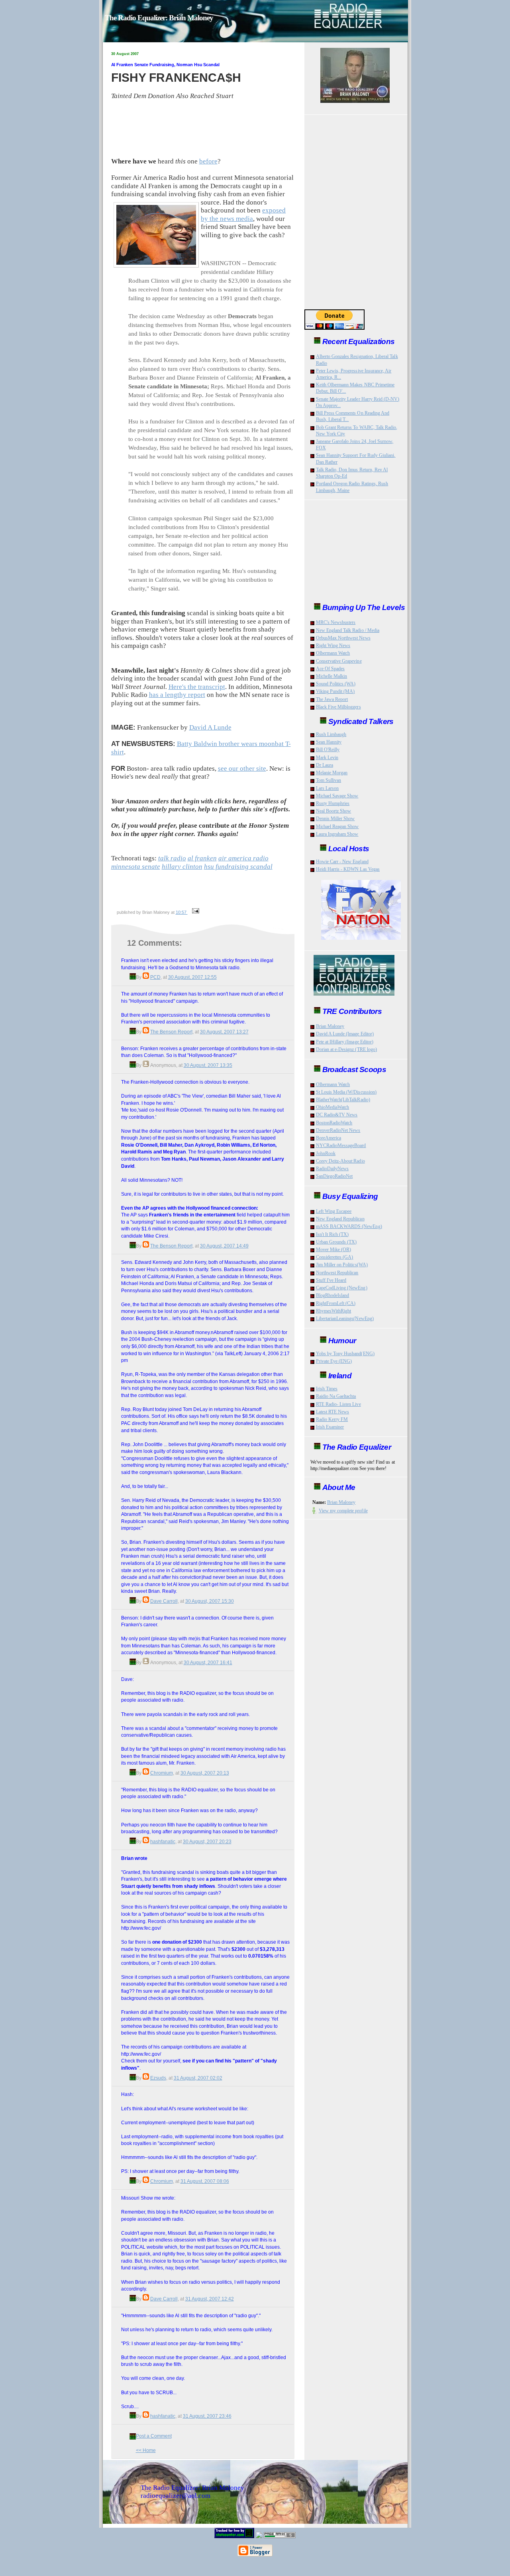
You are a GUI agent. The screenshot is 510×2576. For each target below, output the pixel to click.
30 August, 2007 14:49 (224, 1246)
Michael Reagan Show (337, 827)
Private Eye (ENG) (334, 1361)
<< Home (146, 2450)
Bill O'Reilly (328, 750)
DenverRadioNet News (338, 1130)
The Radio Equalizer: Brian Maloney (159, 18)
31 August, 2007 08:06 (205, 2181)
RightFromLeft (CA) (336, 1303)
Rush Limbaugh (331, 734)
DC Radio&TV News (337, 1115)
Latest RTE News (333, 1412)
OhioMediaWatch (333, 1107)
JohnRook (326, 1153)
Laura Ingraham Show (337, 834)
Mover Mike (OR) (334, 1250)
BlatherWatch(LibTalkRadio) (343, 1100)
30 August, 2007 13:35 (208, 1065)
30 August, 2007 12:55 (192, 977)
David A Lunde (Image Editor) (345, 1034)
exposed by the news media (243, 215)
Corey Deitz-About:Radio (340, 1161)
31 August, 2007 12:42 (210, 2299)
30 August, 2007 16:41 (208, 1662)
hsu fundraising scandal (238, 867)
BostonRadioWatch (334, 1123)
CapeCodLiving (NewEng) (342, 1288)
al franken (202, 858)
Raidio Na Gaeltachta (336, 1396)
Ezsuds (158, 2078)
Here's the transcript (197, 687)
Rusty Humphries (333, 803)
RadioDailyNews (332, 1169)
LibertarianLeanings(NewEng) (345, 1319)
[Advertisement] (206, 889)
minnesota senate (136, 867)
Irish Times (327, 1389)
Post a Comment (154, 2436)
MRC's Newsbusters (336, 622)
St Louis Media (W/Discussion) (346, 1092)
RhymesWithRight (334, 1311)
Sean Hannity (329, 742)
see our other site (242, 768)
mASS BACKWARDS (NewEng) (349, 1226)
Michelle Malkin (332, 676)
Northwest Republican (337, 1273)
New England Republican (340, 1219)
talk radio (172, 858)
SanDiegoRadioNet (334, 1176)
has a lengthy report (177, 695)
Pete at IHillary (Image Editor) (345, 1042)
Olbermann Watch (333, 653)
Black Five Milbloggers (338, 707)
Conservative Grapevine (339, 661)
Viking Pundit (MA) (335, 691)
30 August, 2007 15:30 (210, 1601)
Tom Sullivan (329, 780)
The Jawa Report (332, 699)
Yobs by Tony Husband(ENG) (345, 1354)
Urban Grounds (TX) (336, 1242)
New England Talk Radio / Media (348, 630)
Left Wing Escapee (334, 1211)
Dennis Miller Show (335, 819)
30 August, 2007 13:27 (224, 1032)
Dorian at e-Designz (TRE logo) (347, 1049)
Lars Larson (328, 788)
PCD (155, 977)
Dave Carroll (164, 1601)
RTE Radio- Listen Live (338, 1404)
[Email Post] (195, 912)
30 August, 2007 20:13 (205, 1773)
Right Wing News (333, 645)
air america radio (243, 858)
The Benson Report (171, 1032)
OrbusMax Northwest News (343, 638)
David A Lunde (210, 727)
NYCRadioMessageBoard (341, 1145)
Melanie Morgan (332, 773)
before (208, 161)
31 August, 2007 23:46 (207, 2416)
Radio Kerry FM (332, 1419)
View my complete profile (343, 1511)
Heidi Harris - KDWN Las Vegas (348, 869)
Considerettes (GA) (335, 1257)
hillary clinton (182, 867)
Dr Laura (325, 765)
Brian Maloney (330, 1026)
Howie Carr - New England (342, 862)
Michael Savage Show (337, 796)
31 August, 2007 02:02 (198, 2078)
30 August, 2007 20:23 (207, 1841)
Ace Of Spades (331, 669)
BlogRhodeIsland (333, 1295)
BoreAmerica (329, 1138)
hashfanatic (163, 1841)
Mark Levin (327, 758)
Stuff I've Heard (331, 1280)
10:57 (182, 912)
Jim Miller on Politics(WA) (342, 1265)
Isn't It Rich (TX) (332, 1234)
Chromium (162, 1773)
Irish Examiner (330, 1427)
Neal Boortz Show (334, 811)
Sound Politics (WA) (336, 684)
